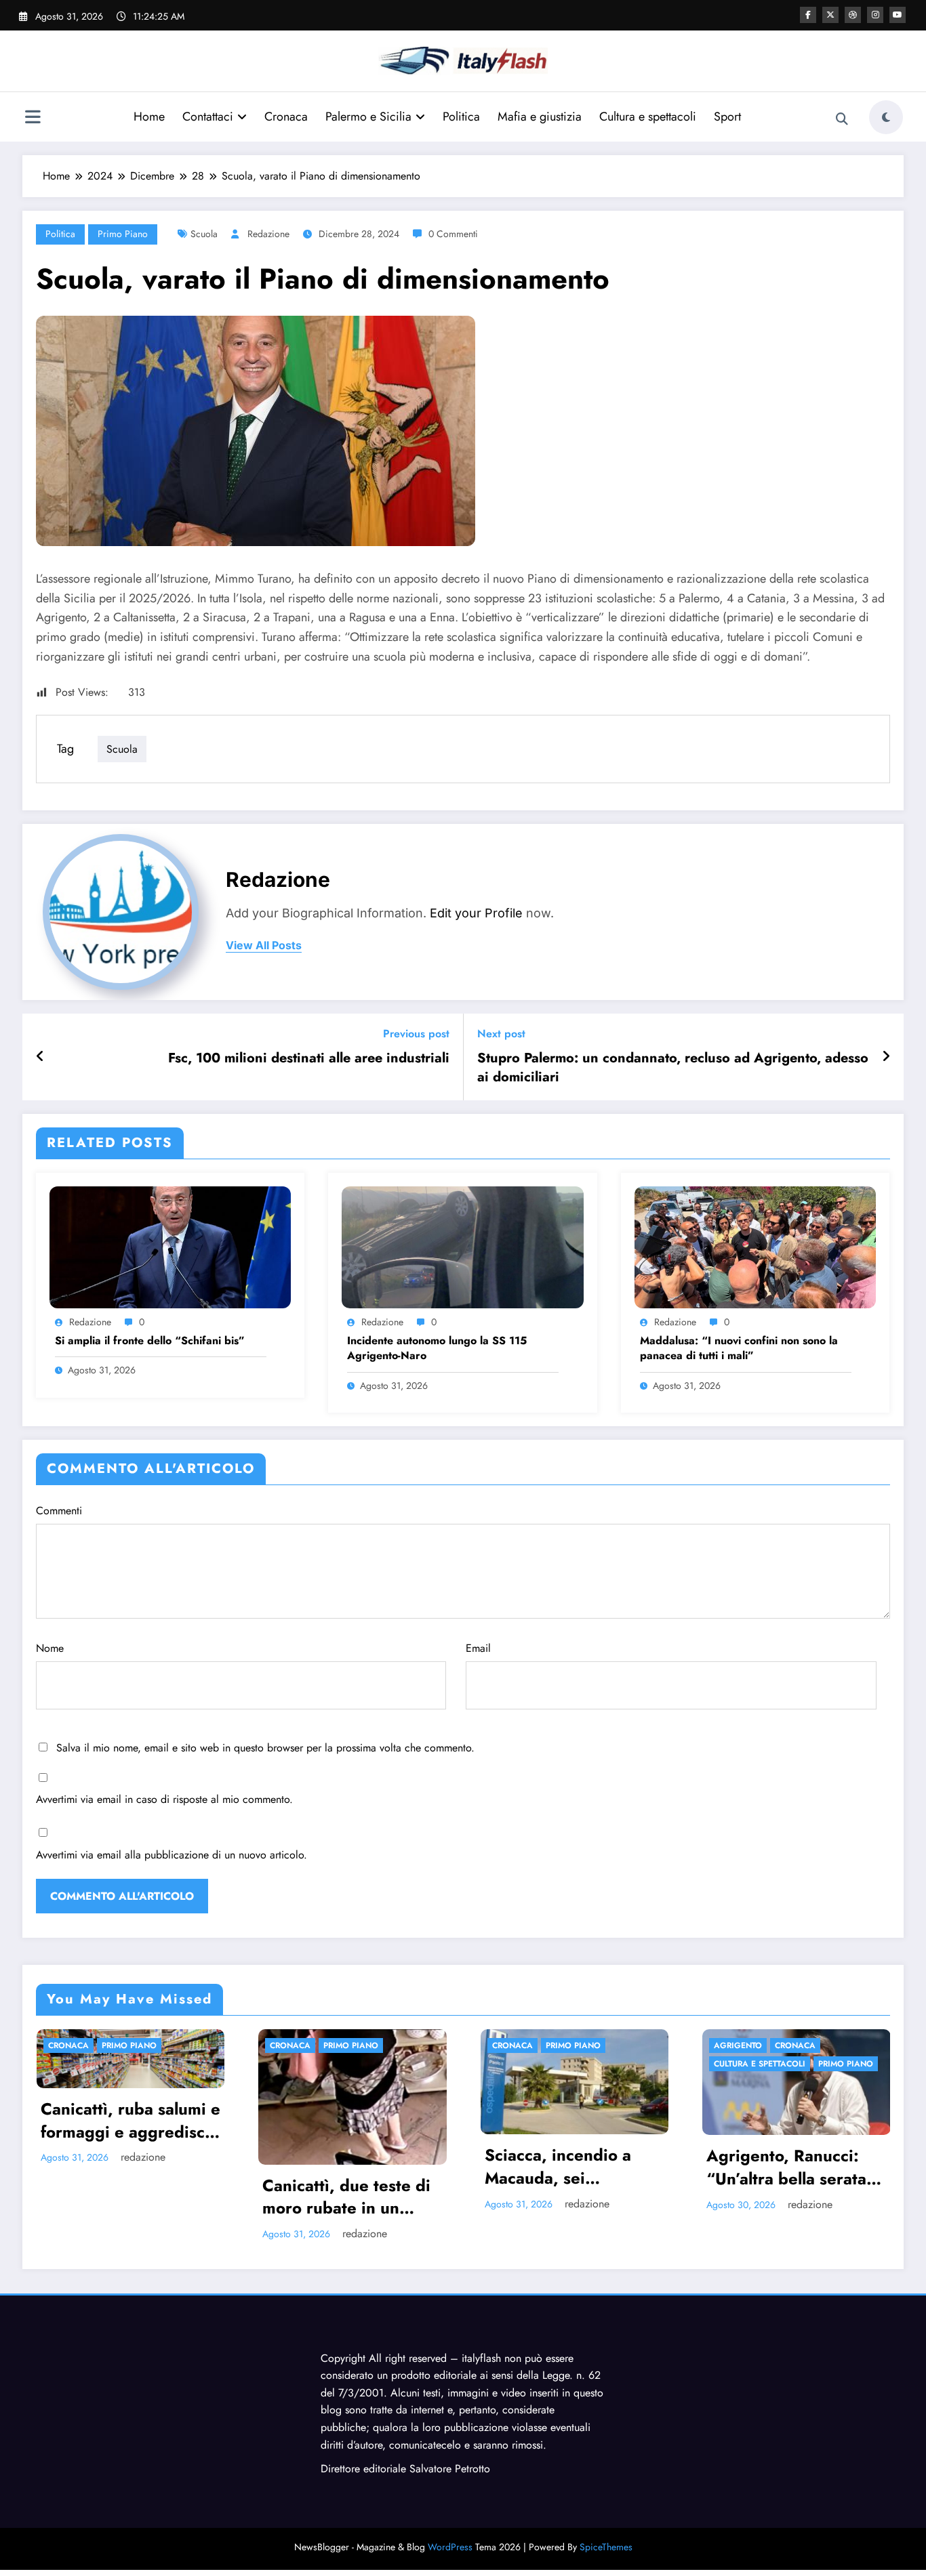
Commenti (59, 1511)
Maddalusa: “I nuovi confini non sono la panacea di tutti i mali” (739, 1348)
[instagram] (875, 15)
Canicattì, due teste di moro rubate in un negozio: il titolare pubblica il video (117, 2197)
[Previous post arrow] (40, 1057)
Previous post (416, 1034)
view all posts (264, 946)
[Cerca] (842, 119)
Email (478, 1648)
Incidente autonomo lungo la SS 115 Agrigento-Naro (437, 1348)
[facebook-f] (808, 15)
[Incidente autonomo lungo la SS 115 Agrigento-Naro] (462, 1246)
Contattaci (208, 117)
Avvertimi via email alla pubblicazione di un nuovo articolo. (172, 1855)
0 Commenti (453, 234)
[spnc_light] (886, 117)
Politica (461, 117)
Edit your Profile (476, 913)
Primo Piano (123, 234)
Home (149, 117)
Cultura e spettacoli (648, 117)
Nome (50, 1648)
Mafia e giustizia (540, 117)
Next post (501, 1034)
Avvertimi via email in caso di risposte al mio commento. (164, 1799)
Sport (727, 117)
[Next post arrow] (886, 1057)
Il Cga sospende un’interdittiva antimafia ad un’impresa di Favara (778, 2312)
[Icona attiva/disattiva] (33, 119)
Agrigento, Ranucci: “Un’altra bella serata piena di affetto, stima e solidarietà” (560, 2167)
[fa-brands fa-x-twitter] (830, 15)
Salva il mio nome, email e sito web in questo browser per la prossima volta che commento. (265, 1748)
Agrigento (508, 2045)
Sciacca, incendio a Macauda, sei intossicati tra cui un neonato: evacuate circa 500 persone (330, 2166)
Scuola (204, 234)
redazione (268, 234)
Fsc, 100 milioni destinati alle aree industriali (309, 1058)
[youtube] (898, 15)
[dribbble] (853, 15)
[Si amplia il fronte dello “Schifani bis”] (170, 1246)
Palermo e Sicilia (368, 117)
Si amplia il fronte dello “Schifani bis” (150, 1341)
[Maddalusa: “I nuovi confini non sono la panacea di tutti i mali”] (755, 1246)
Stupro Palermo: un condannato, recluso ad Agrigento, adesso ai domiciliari (673, 1068)
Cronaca (286, 117)
